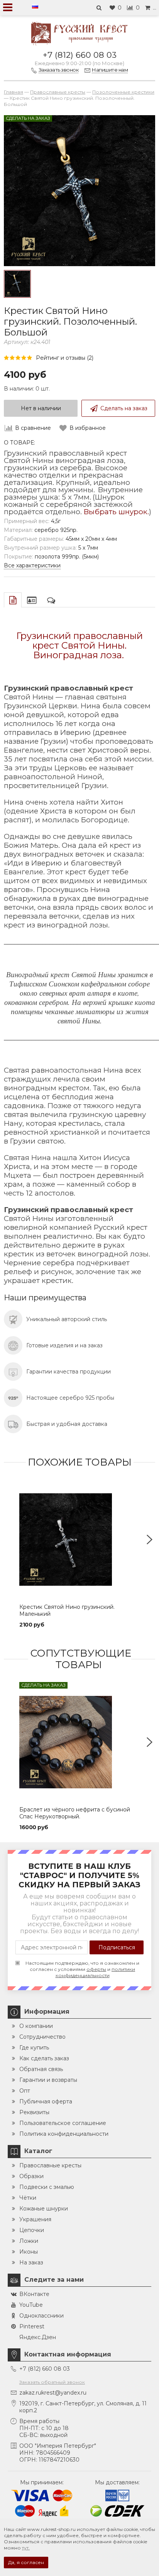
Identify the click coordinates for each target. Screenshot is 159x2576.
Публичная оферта (46, 2101)
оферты (96, 1969)
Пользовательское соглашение (63, 2123)
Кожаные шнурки (44, 2209)
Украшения (35, 2219)
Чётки (28, 2198)
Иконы (29, 2252)
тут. (26, 2548)
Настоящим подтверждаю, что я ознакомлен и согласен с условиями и (82, 1969)
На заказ (31, 2262)
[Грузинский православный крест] (17, 284)
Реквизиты (34, 2112)
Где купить (34, 2048)
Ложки (29, 2241)
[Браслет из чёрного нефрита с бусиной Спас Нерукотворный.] (79, 1742)
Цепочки (32, 2230)
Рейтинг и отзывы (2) (65, 358)
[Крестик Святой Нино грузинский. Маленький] (79, 1540)
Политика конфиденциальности (64, 2134)
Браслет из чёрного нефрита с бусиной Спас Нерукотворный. (75, 1813)
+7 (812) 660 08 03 (80, 55)
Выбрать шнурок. (116, 512)
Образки (31, 2176)
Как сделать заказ (44, 2058)
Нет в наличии (41, 408)
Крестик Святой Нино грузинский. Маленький (67, 1610)
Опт (25, 2091)
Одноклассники (41, 2316)
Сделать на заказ (124, 408)
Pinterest (32, 2326)
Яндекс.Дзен (38, 2337)
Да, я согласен (26, 2562)
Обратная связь (41, 2069)
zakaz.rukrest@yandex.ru (53, 2393)
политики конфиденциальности (96, 1972)
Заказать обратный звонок (52, 2382)
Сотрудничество (42, 2037)
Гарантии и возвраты (48, 2080)
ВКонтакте (34, 2294)
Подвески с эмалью (47, 2187)
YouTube (31, 2305)
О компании (36, 2026)
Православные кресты (50, 2165)
